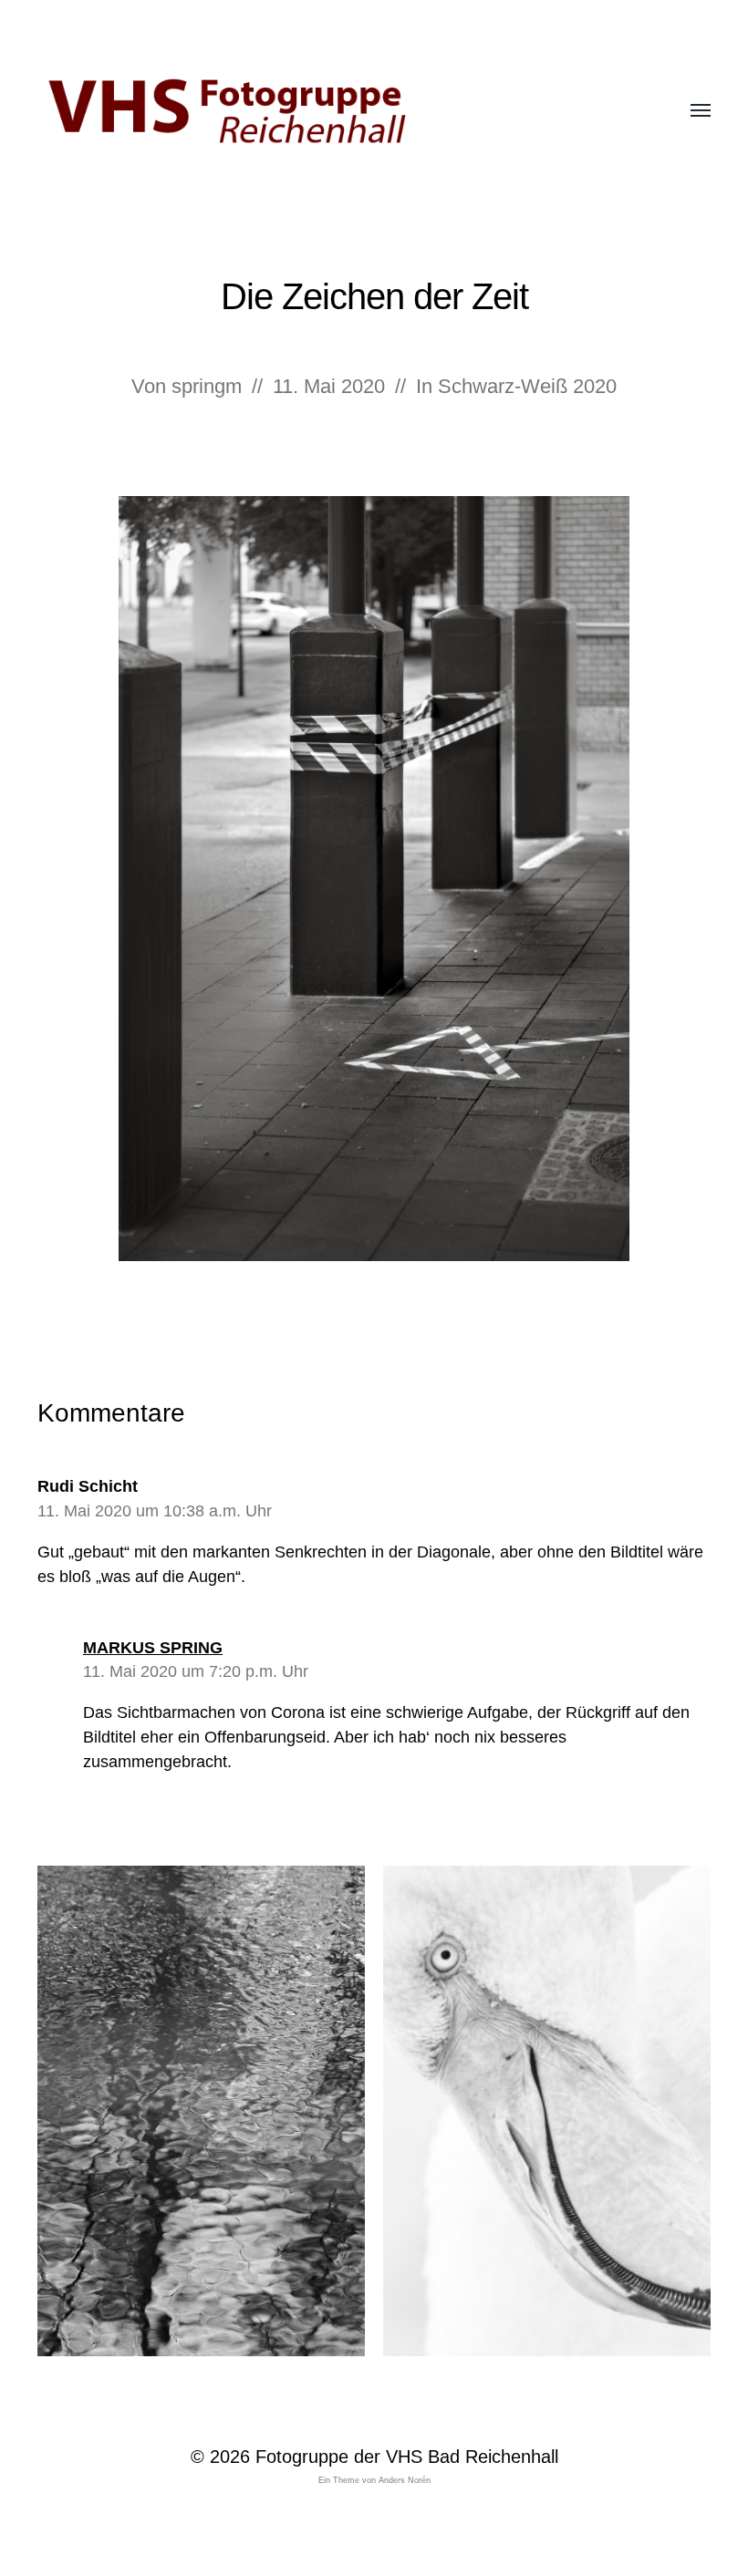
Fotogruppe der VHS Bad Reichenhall (407, 2457)
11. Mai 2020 (329, 386)
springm (207, 386)
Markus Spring (153, 1648)
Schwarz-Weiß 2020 (527, 386)
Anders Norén (405, 2480)
